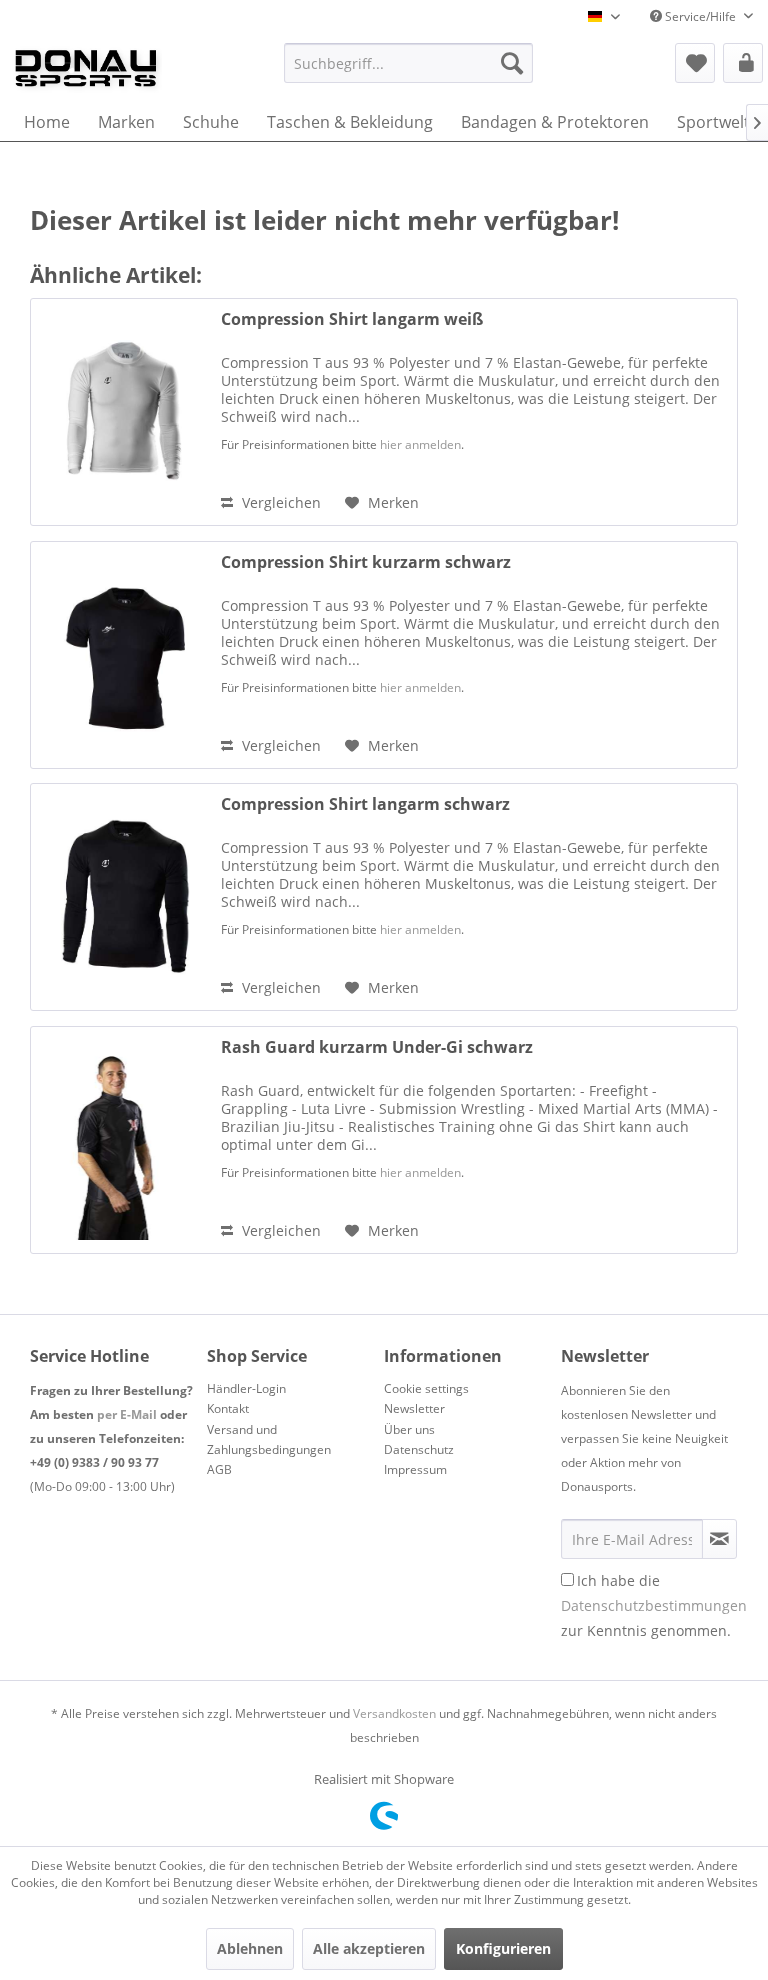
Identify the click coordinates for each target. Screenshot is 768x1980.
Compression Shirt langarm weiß (352, 319)
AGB (219, 1469)
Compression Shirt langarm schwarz (365, 804)
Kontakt (228, 1408)
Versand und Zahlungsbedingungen (269, 1439)
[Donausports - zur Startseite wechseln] (86, 68)
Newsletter (414, 1408)
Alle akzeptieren (369, 1948)
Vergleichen (279, 502)
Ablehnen (250, 1948)
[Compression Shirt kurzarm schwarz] (121, 655)
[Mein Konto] (743, 63)
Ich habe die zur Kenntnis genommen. (654, 1605)
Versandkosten (394, 1713)
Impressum (415, 1469)
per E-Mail (127, 1414)
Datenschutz (419, 1449)
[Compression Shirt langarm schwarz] (121, 897)
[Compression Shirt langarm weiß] (121, 412)
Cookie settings (426, 1388)
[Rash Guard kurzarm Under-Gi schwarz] (121, 1140)
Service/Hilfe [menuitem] (700, 16)
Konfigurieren (503, 1948)
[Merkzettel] (695, 63)
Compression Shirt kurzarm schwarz (366, 562)
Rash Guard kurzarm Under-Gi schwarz (377, 1047)
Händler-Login (246, 1388)
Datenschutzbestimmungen (654, 1605)
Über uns (409, 1429)
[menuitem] (409, 63)
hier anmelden (420, 444)
